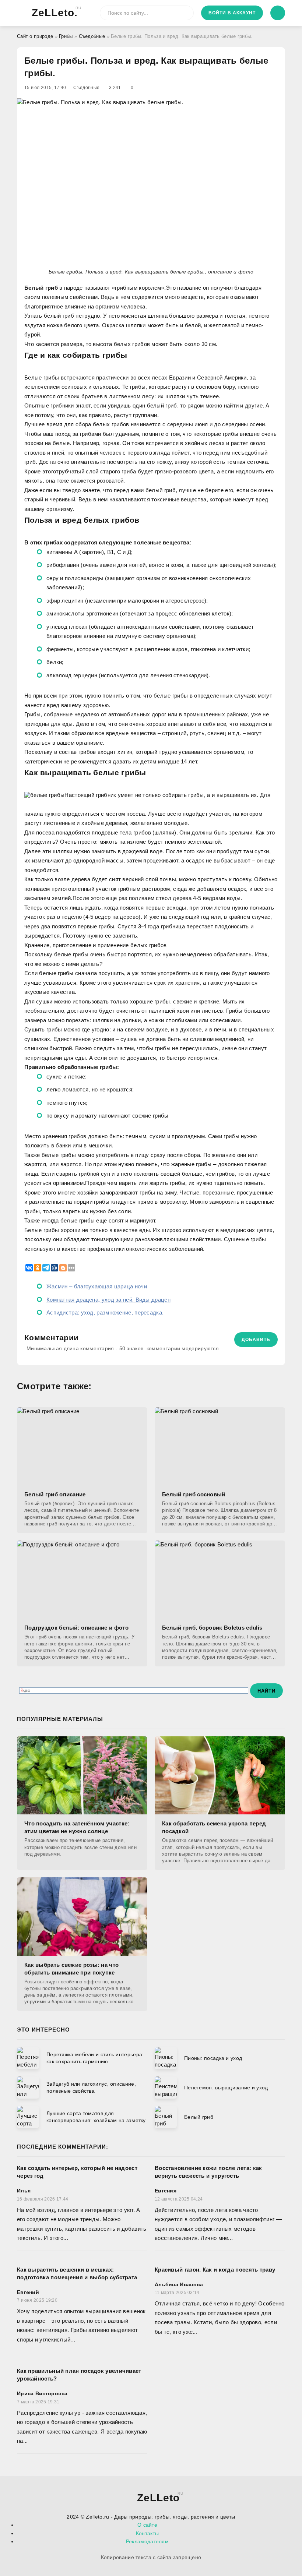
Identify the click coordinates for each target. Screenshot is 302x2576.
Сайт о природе (35, 36)
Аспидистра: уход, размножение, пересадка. (105, 1312)
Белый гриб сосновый (194, 1494)
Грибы (66, 36)
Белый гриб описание (55, 1494)
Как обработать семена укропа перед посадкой (214, 1827)
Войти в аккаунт (232, 13)
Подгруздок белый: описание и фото (76, 1628)
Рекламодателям (147, 2541)
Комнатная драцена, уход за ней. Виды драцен (108, 1300)
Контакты (147, 2533)
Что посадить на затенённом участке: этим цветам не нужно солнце (77, 1827)
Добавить (256, 1340)
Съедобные (92, 36)
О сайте (147, 2525)
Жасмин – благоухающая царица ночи (97, 1286)
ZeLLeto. (55, 12)
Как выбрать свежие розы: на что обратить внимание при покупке (71, 1969)
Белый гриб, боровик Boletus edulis (212, 1628)
